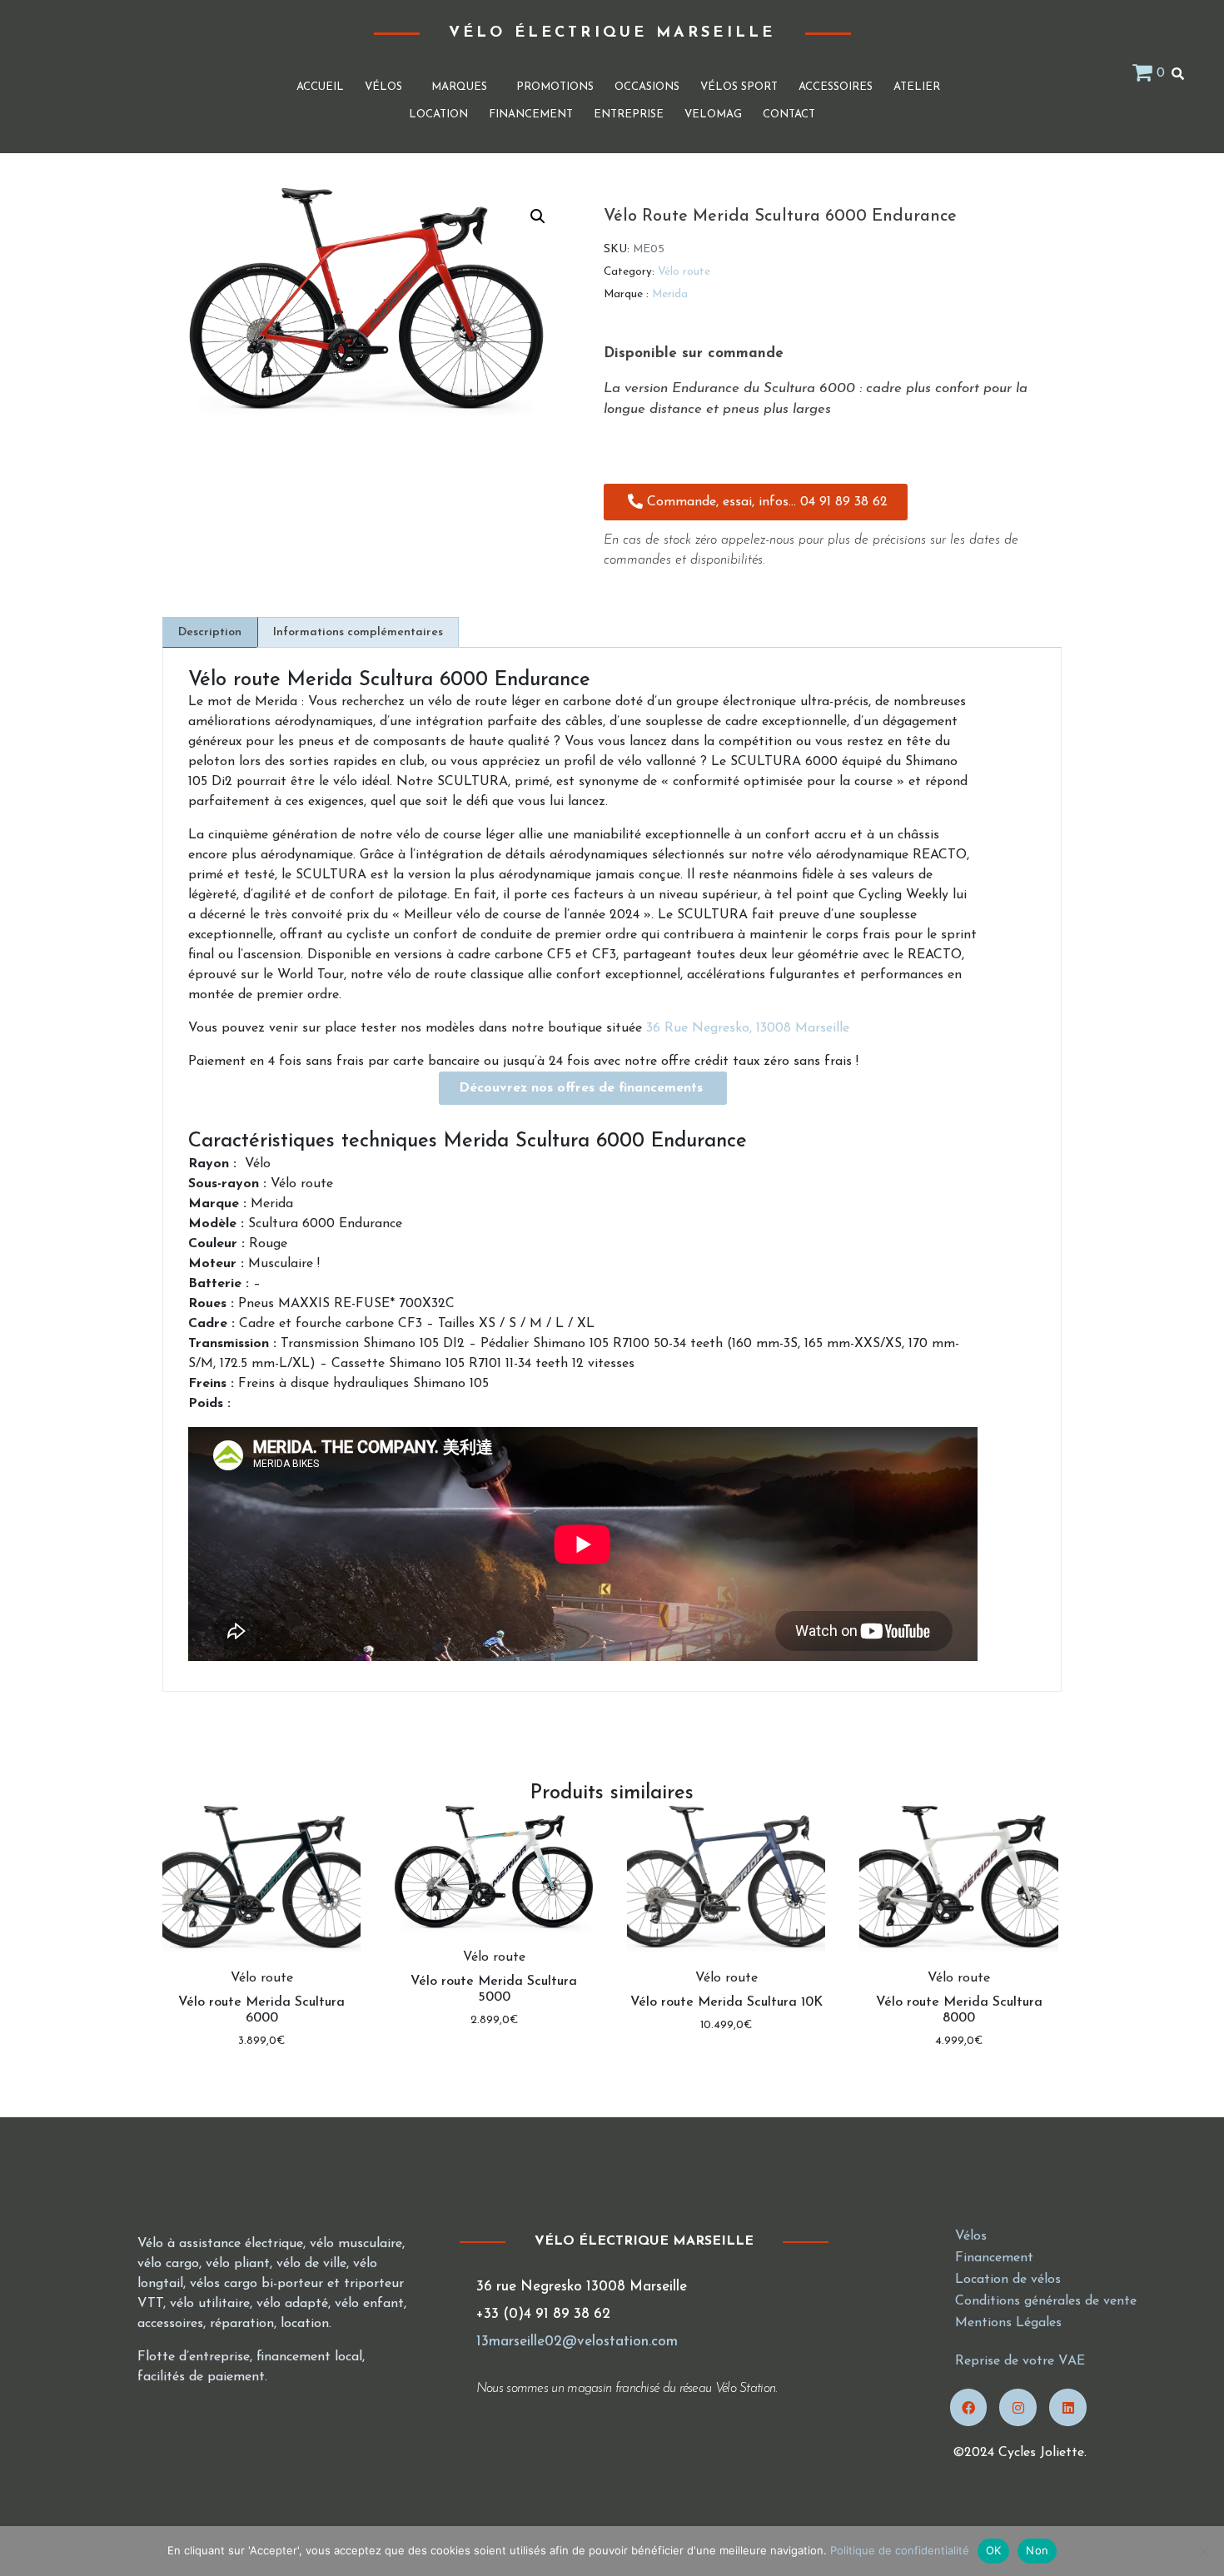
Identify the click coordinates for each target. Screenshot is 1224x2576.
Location (438, 114)
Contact (789, 114)
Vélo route (684, 272)
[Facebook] (969, 2407)
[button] (538, 216)
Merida (670, 294)
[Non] (1203, 2551)
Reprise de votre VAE (1020, 2361)
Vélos (383, 87)
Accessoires (836, 87)
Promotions (555, 87)
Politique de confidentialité (900, 2550)
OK (994, 2550)
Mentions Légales (1008, 2323)
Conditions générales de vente (1046, 2301)
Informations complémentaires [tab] (358, 632)
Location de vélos (1008, 2280)
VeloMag (713, 114)
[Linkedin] (1068, 2407)
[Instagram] (1018, 2407)
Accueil (320, 87)
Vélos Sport (739, 87)
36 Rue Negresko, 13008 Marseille (748, 1028)
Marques (459, 87)
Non (1037, 2550)
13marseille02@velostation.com (577, 2342)
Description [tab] (210, 632)
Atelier (917, 87)
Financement (531, 114)
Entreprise (629, 114)
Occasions (647, 87)
